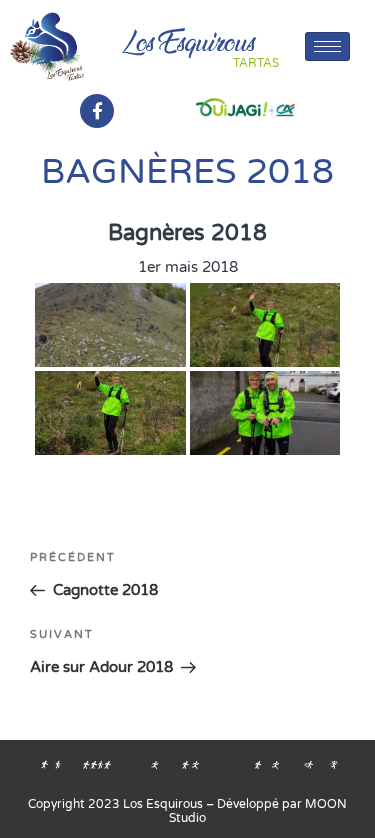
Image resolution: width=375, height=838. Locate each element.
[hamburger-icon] (327, 46)
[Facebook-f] (97, 111)
